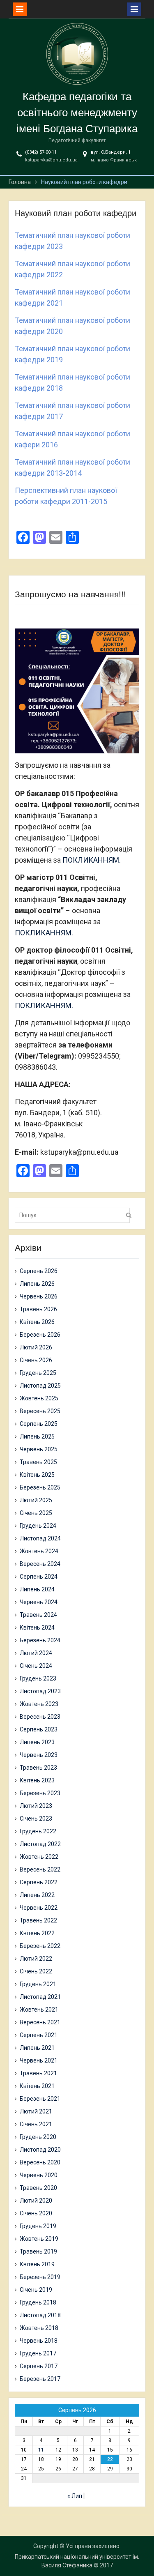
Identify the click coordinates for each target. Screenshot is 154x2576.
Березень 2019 (40, 2277)
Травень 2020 (38, 2188)
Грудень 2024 (38, 1526)
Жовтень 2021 (39, 2010)
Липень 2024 (37, 1589)
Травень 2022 (38, 1920)
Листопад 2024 (40, 1538)
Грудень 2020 (38, 2137)
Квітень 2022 (37, 1933)
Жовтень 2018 (39, 2328)
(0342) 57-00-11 (41, 152)
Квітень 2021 (37, 2086)
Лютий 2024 (36, 1653)
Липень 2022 (37, 1895)
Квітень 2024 (37, 1628)
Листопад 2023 (40, 1691)
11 (41, 2450)
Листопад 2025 (40, 1386)
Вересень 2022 (40, 1869)
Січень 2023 (36, 1819)
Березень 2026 (40, 1335)
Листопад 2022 (40, 1844)
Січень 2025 (36, 1513)
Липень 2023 (37, 1742)
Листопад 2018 (40, 2315)
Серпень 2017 (39, 2366)
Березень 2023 (40, 1793)
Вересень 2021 (40, 2022)
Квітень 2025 (37, 1475)
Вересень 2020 (40, 2162)
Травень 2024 (38, 1615)
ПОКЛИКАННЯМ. (92, 860)
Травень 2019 (38, 2251)
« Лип (75, 2496)
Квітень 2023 (37, 1780)
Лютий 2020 (36, 2201)
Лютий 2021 (36, 2111)
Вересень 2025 (40, 1411)
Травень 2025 (38, 1462)
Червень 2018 (39, 2341)
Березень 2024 (40, 1640)
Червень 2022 (39, 1908)
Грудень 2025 (38, 1373)
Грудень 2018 (38, 2302)
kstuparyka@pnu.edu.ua (51, 160)
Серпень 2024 (39, 1577)
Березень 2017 (40, 2379)
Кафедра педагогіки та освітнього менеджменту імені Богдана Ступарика (77, 113)
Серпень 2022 (39, 1882)
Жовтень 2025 (39, 1398)
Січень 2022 (36, 1971)
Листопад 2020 (40, 2150)
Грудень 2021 (38, 1984)
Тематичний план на (49, 462)
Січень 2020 (36, 2213)
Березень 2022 (40, 1946)
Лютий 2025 (36, 1500)
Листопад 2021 (40, 1997)
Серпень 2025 (39, 1424)
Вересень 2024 (40, 1564)
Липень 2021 (37, 2048)
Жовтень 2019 (39, 2239)
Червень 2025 (39, 1449)
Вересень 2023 (40, 1717)
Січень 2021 (36, 2124)
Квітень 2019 (37, 2264)
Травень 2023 (38, 1768)
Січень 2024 (36, 1666)
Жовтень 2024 (39, 1551)
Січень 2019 (36, 2290)
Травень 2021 (38, 2073)
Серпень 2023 (39, 1729)
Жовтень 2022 (39, 1857)
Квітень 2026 (37, 1322)
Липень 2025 (37, 1436)
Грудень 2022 (38, 1831)
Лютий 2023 (36, 1806)
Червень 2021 (39, 2060)
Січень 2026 (36, 1360)
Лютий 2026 (36, 1347)
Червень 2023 (39, 1755)
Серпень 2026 (39, 1271)
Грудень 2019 (38, 2226)
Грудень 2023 (38, 1678)
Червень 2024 (39, 1602)
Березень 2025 (40, 1487)
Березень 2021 (40, 2099)
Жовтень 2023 (39, 1704)
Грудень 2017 (38, 2353)
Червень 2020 (39, 2175)
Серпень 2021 (39, 2035)
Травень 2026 (38, 1309)
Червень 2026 (39, 1296)
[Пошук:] (74, 1215)
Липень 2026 (37, 1284)
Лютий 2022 (36, 1959)
